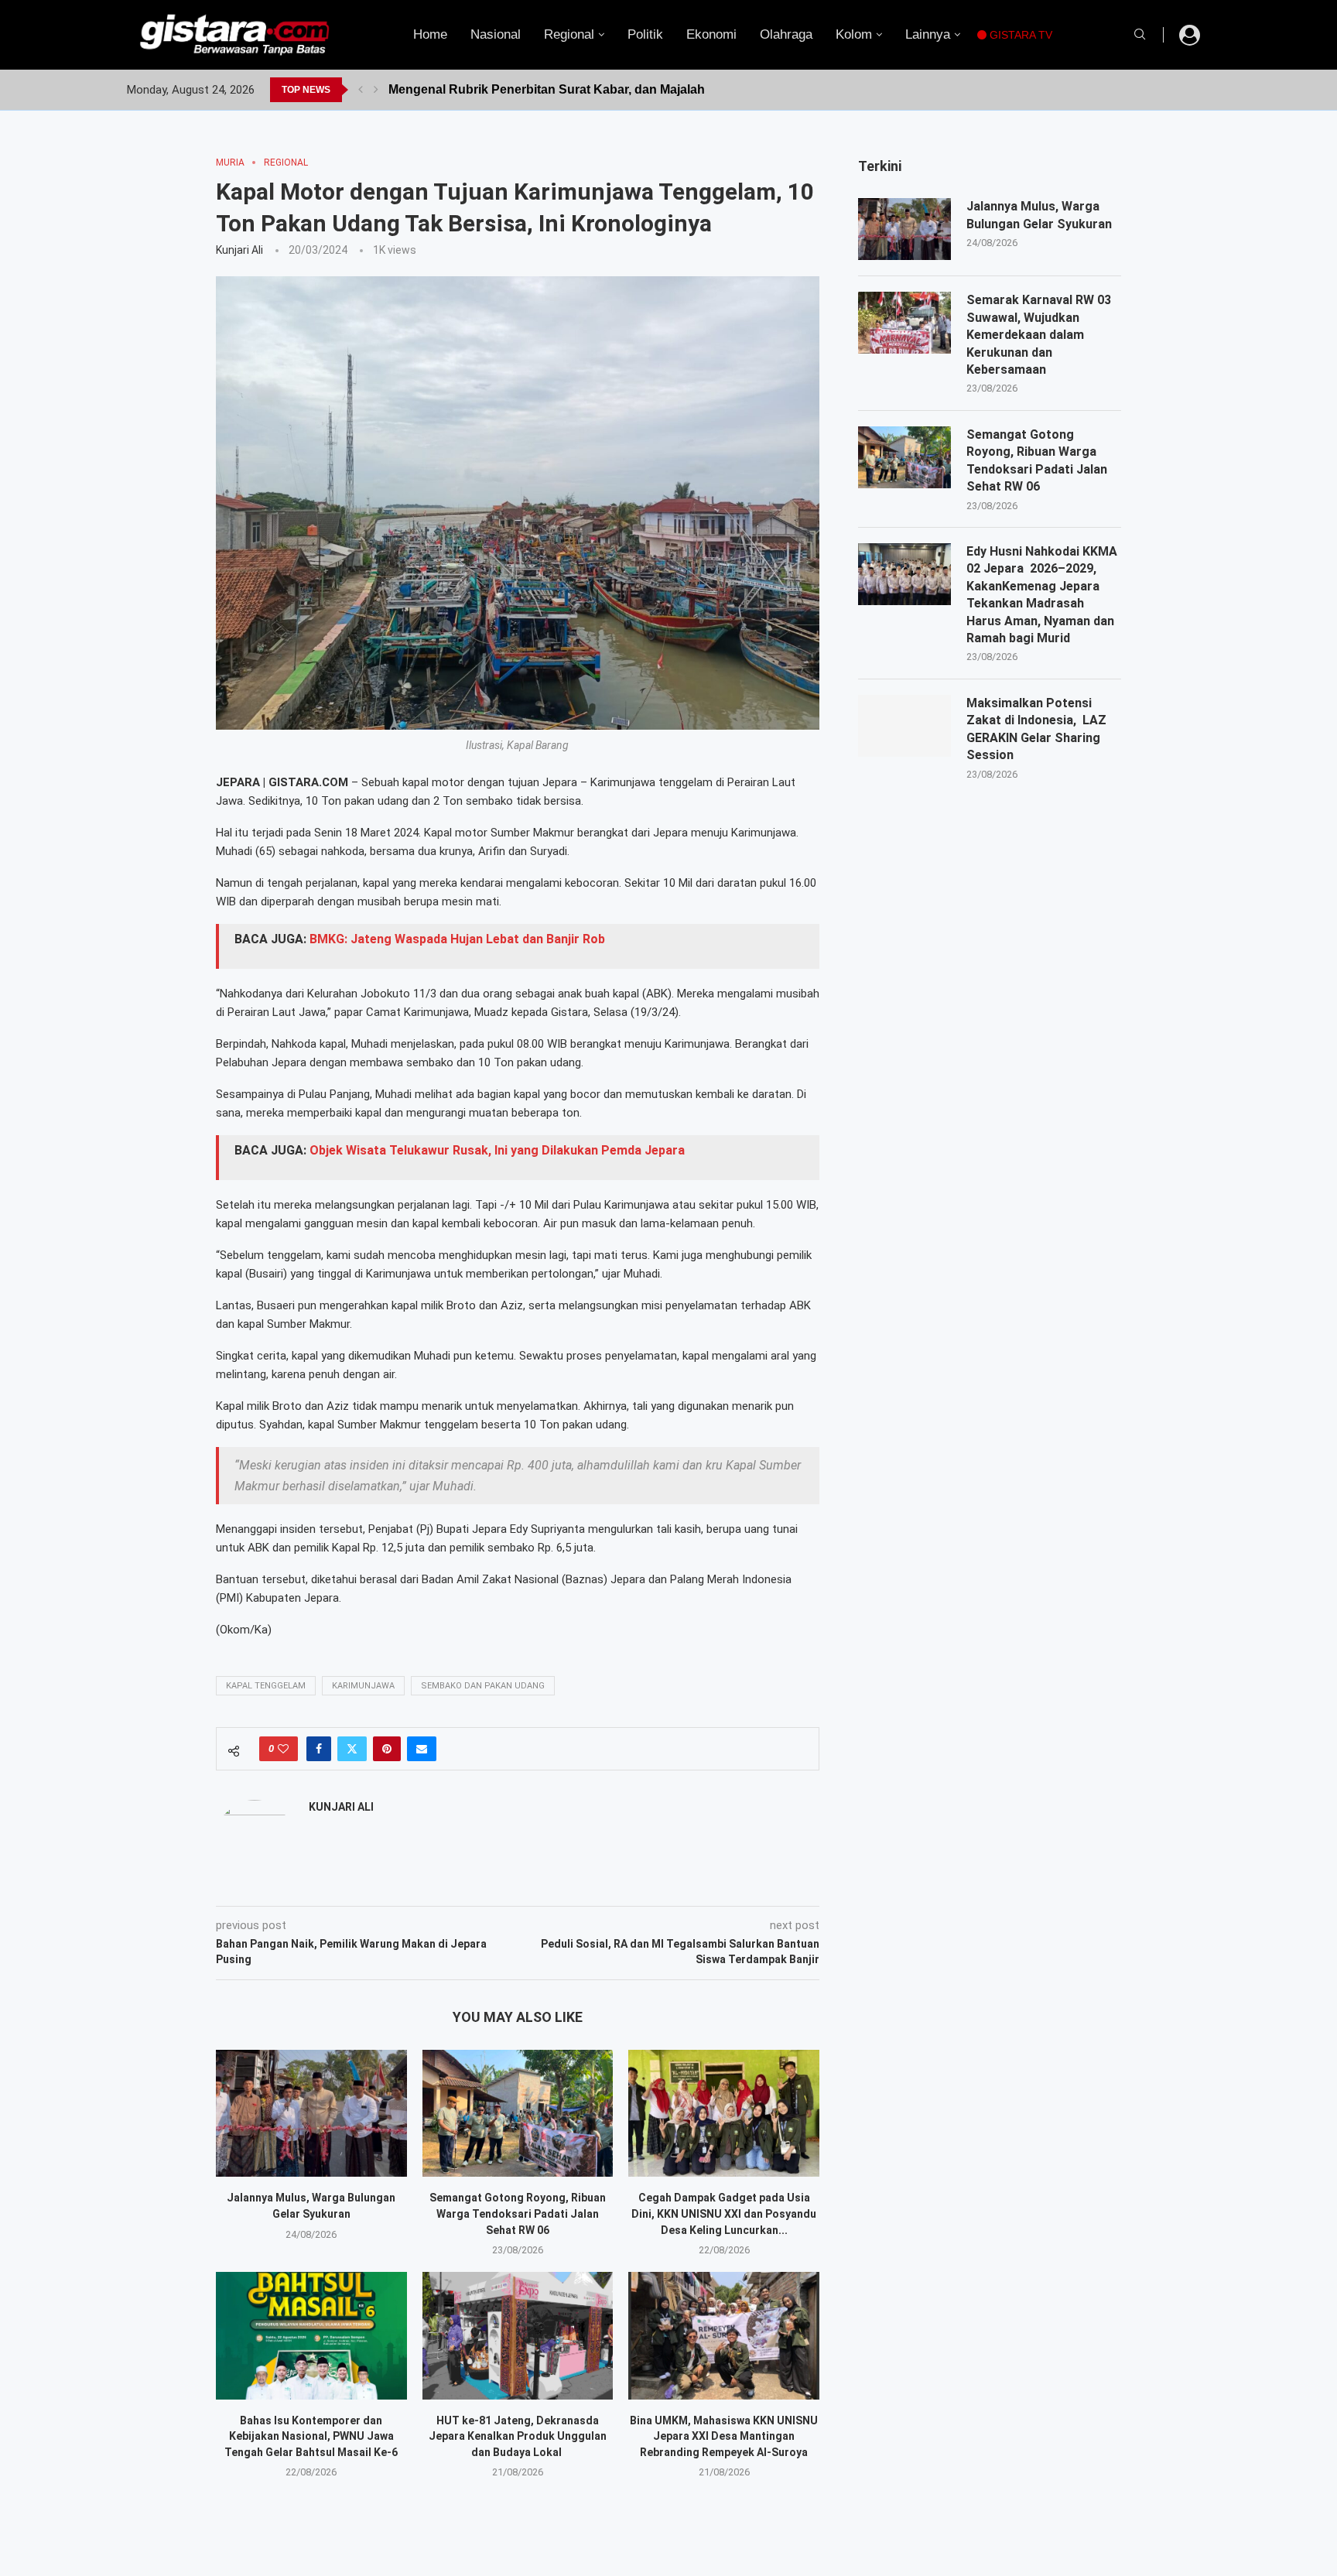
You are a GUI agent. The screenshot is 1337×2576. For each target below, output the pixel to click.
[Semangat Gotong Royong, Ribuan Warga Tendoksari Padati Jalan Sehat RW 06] (518, 2113)
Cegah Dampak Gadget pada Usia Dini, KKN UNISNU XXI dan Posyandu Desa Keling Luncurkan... (724, 2213)
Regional (569, 34)
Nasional (496, 34)
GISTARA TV (1019, 35)
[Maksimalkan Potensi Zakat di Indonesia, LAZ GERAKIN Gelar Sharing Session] (904, 726)
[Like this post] (283, 1749)
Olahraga (786, 34)
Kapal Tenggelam (266, 1686)
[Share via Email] (422, 1749)
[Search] (1140, 35)
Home (430, 34)
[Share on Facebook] (319, 1749)
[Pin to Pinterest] (387, 1749)
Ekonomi (711, 34)
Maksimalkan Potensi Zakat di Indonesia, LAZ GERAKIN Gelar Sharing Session (1036, 729)
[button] (361, 90)
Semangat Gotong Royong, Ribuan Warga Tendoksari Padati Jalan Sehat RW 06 (518, 2213)
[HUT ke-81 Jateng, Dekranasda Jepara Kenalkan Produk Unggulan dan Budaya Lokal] (518, 2335)
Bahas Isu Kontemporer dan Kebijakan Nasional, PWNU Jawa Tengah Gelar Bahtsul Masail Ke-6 (311, 2436)
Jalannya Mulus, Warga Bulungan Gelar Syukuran (1039, 215)
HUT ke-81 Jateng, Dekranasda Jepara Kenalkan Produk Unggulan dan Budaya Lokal (518, 2436)
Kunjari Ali (239, 250)
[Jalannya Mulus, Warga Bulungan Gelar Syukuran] (311, 2113)
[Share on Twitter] (352, 1749)
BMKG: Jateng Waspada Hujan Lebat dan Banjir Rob (457, 939)
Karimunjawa (363, 1686)
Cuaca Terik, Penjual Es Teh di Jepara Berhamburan (541, 89)
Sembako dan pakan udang (483, 1686)
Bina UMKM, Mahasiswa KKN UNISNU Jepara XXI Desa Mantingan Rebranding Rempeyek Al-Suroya (724, 2436)
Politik (645, 34)
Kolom (854, 34)
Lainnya (928, 34)
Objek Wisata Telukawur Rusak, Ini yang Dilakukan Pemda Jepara (497, 1150)
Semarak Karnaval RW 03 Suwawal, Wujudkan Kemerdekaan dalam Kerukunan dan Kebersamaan (1039, 335)
